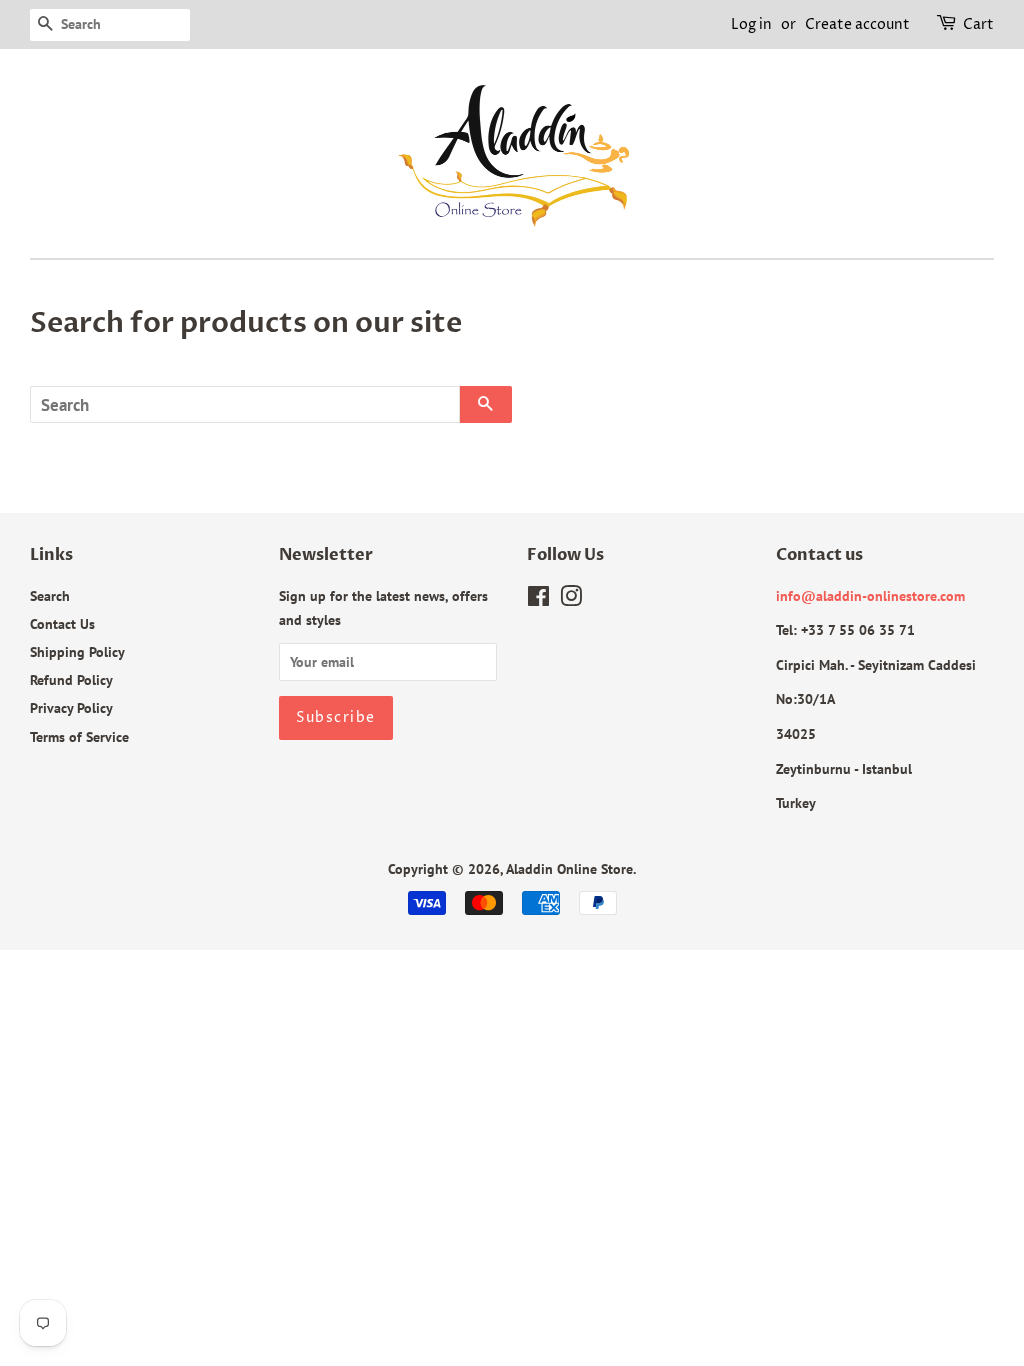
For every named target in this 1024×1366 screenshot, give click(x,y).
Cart (978, 24)
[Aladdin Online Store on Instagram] (571, 599)
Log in (751, 24)
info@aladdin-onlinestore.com (870, 595)
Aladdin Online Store (569, 868)
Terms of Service (79, 736)
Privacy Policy (71, 707)
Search (50, 595)
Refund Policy (71, 679)
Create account (857, 24)
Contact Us (62, 623)
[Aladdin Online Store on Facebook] (538, 599)
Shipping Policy (77, 651)
